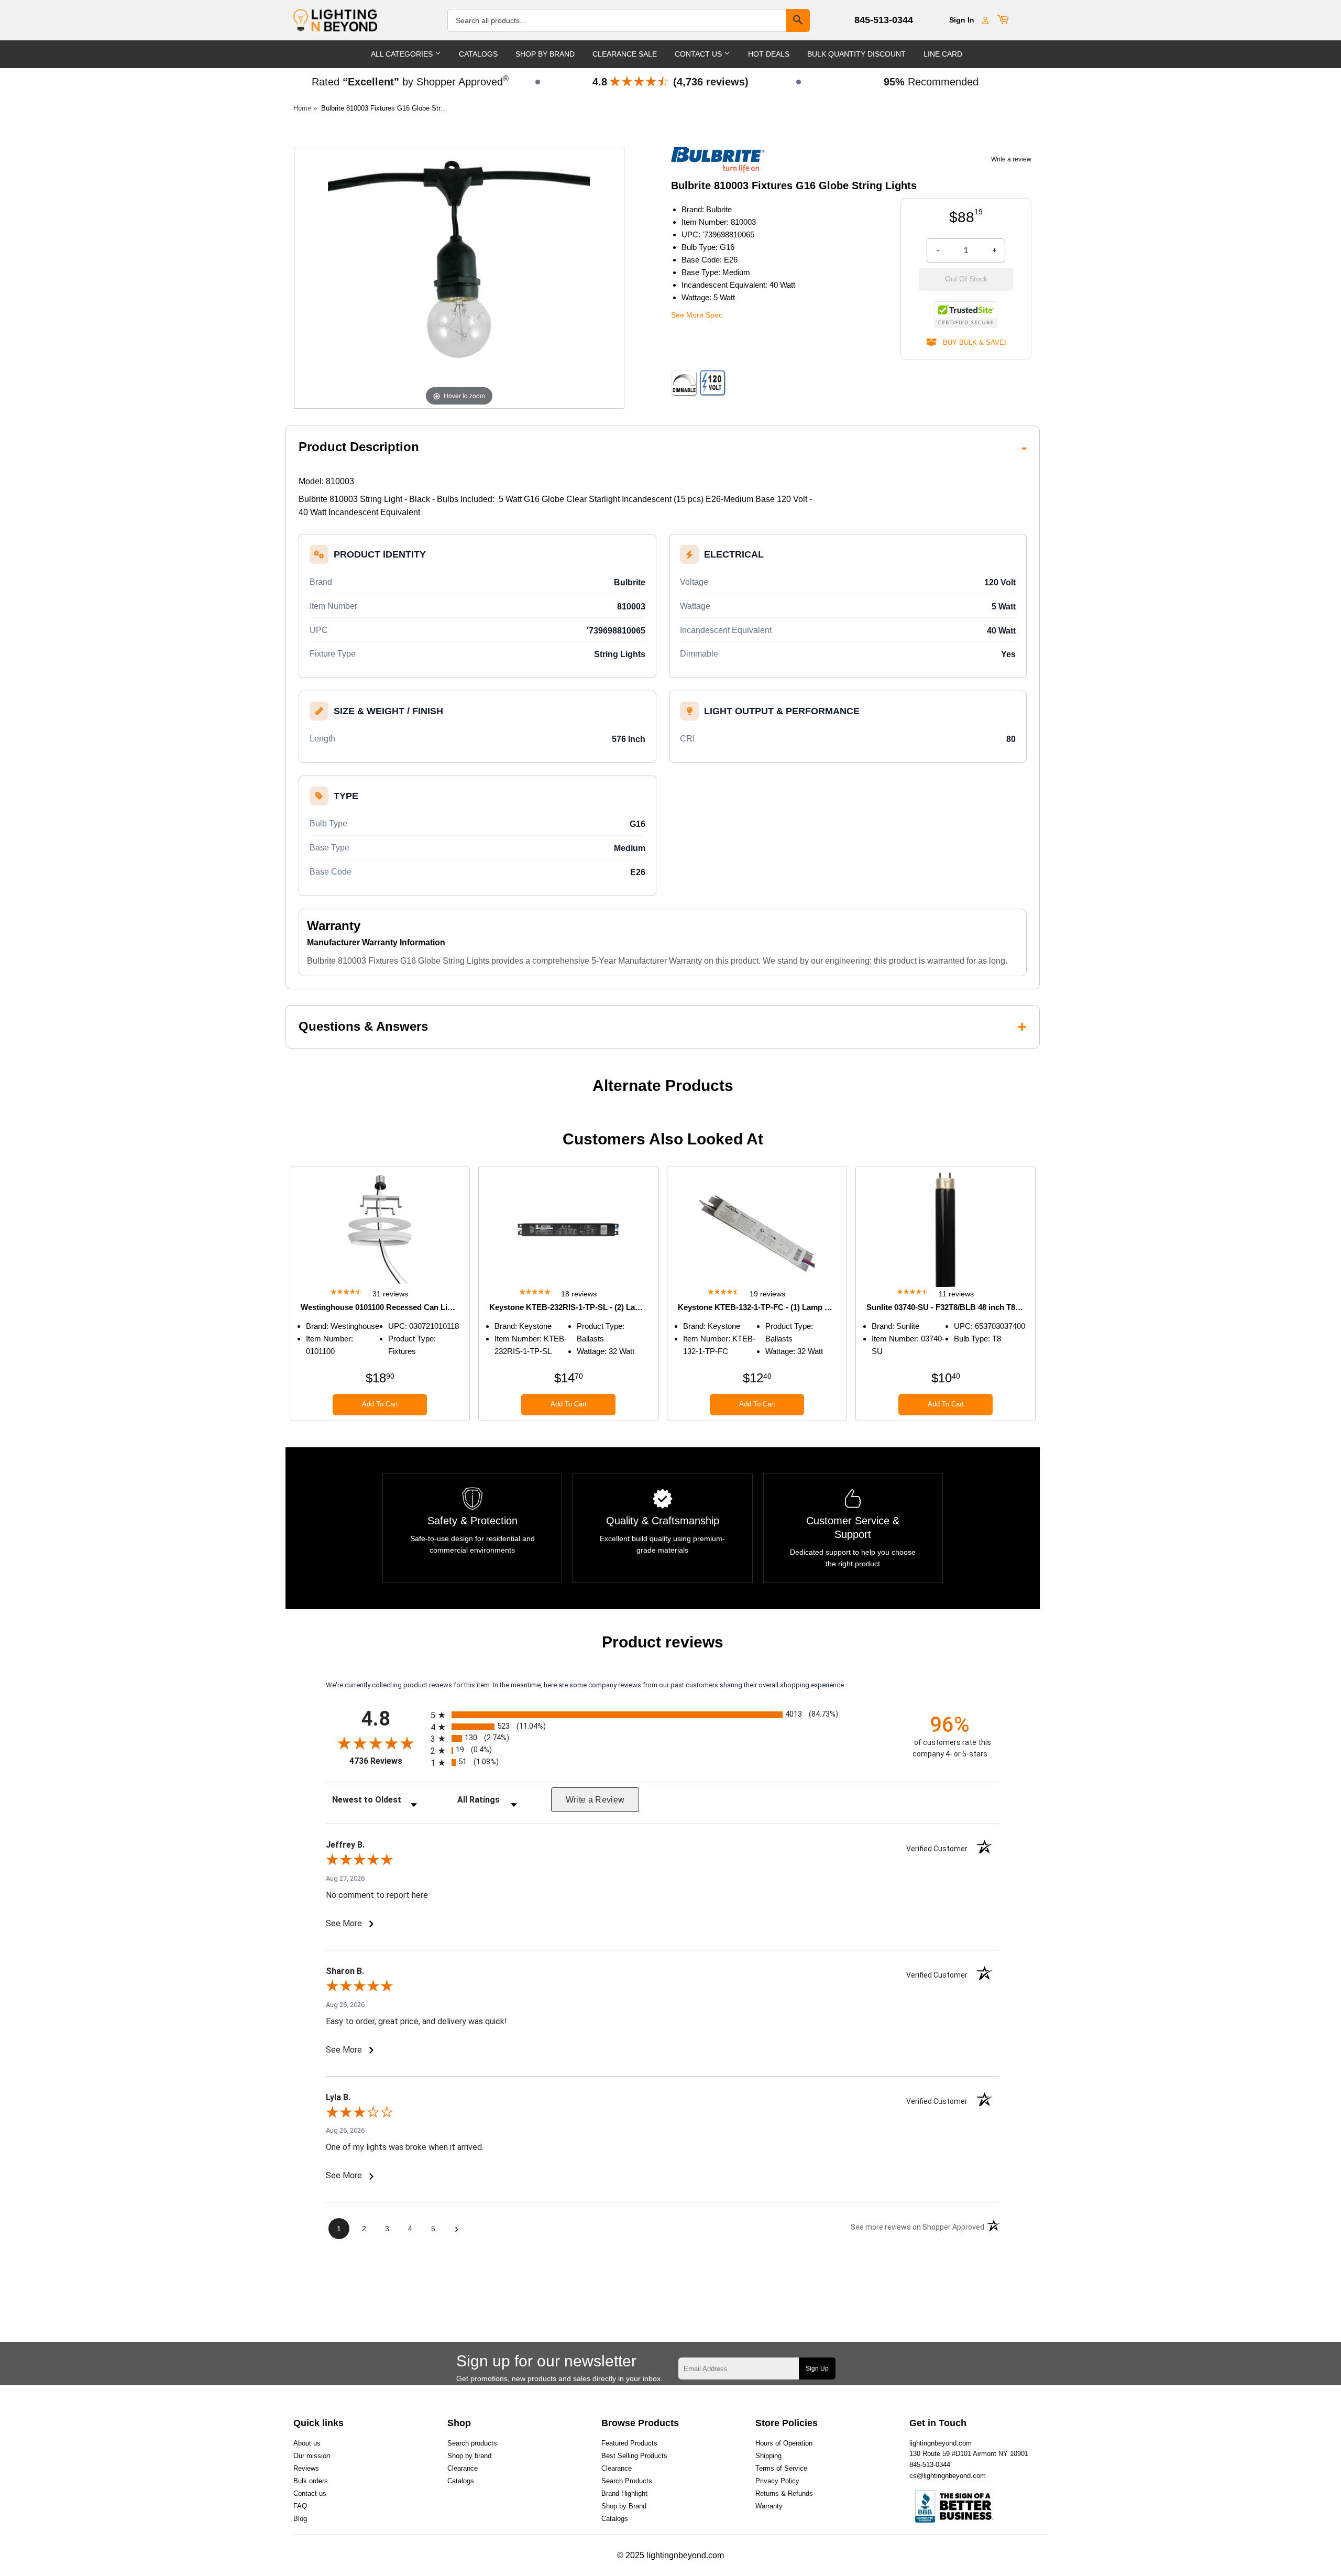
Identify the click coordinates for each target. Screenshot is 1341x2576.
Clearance (463, 2468)
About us (307, 2443)
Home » (305, 108)
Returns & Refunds (784, 2493)
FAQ (300, 2506)
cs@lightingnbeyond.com (948, 2476)
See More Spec (697, 315)
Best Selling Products (634, 2456)
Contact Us (699, 54)
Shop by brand (469, 2456)
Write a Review (595, 1800)
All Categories (403, 54)
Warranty (769, 2506)
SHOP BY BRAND (545, 54)
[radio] (663, 1715)
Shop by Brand (624, 2506)
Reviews (306, 2468)
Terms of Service (781, 2468)
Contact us (310, 2493)
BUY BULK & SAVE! (971, 342)
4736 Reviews (387, 1761)
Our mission (312, 2456)
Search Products (627, 2481)
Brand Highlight (624, 2493)
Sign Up (817, 2368)
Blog (300, 2519)
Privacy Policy (777, 2481)
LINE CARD (943, 54)
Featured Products (629, 2443)
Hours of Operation (784, 2443)
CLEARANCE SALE (625, 54)
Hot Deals (769, 54)
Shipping (768, 2456)
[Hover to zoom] (459, 277)
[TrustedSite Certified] (966, 314)
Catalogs (478, 54)
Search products (472, 2443)
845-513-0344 (884, 20)
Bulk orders (311, 2481)
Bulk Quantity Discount (856, 54)
